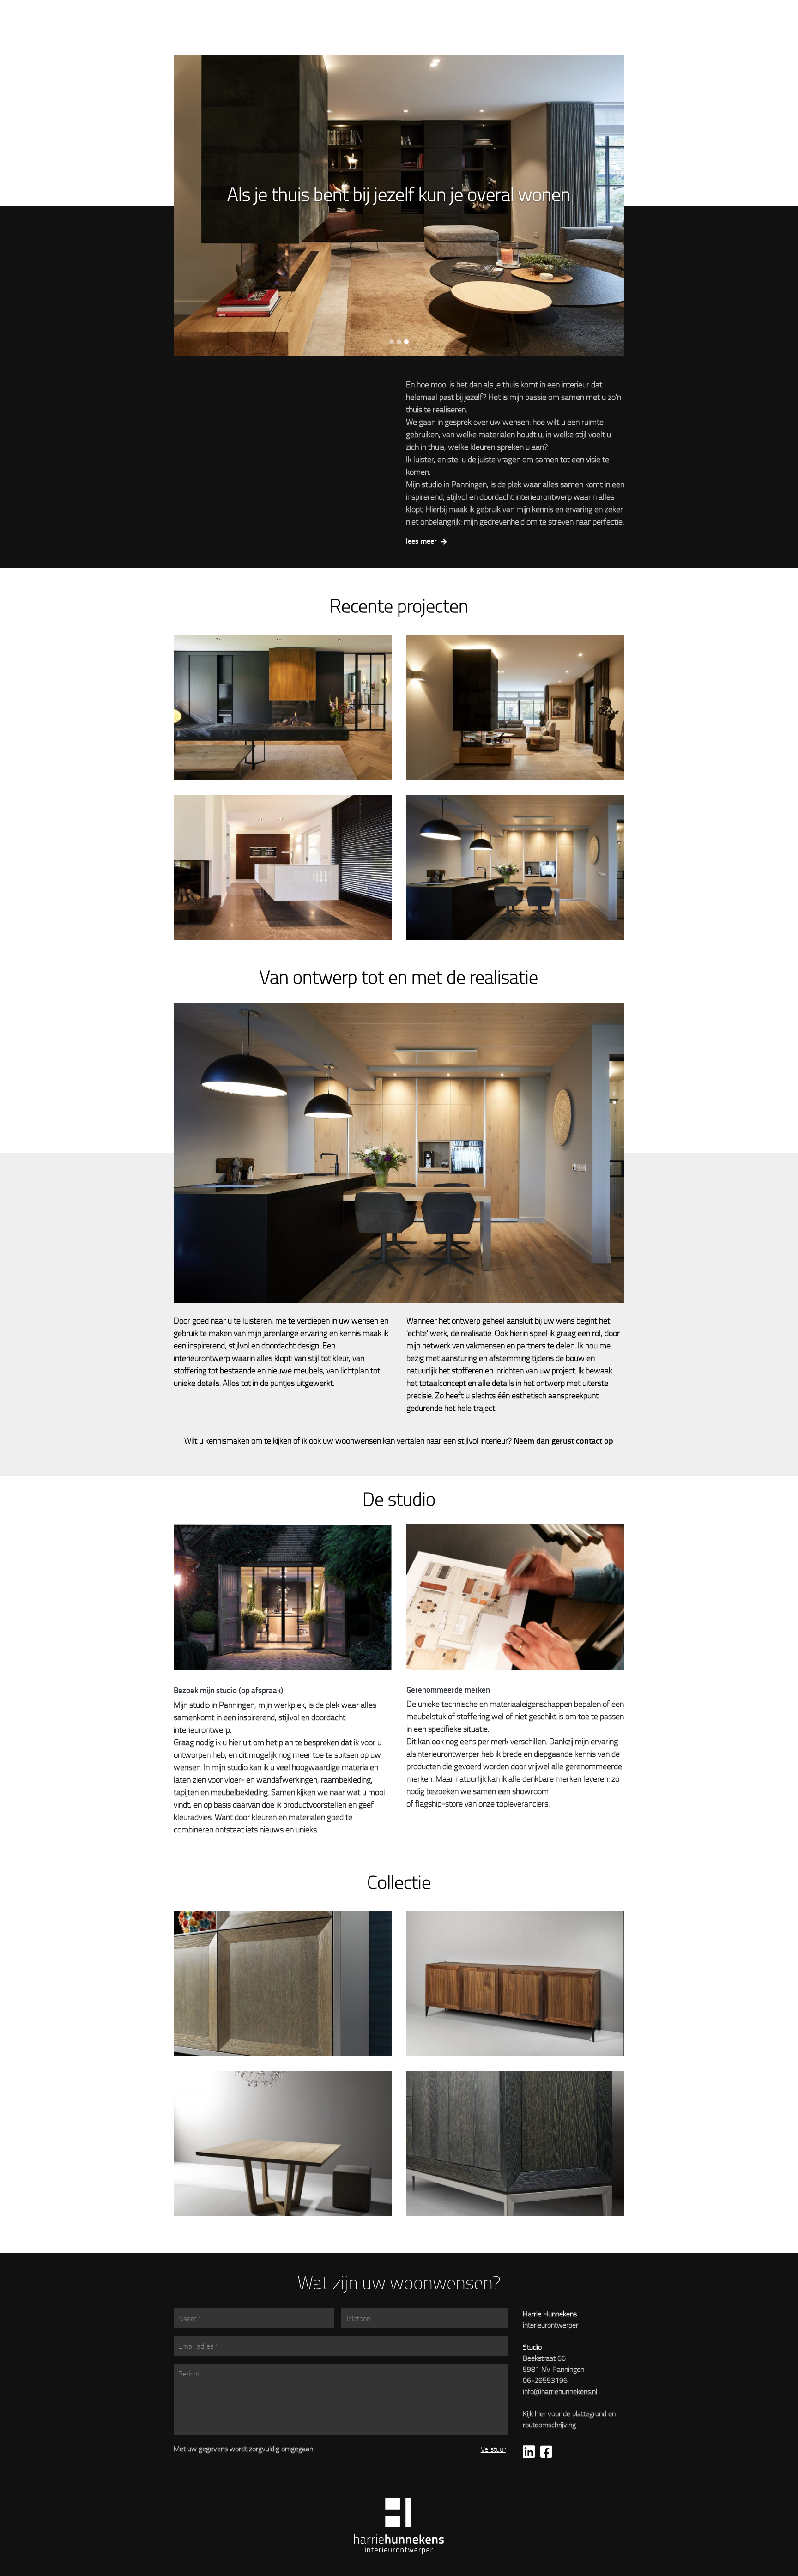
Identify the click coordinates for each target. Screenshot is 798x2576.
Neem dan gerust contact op (563, 1440)
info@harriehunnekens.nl (560, 2391)
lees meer (422, 541)
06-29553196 (545, 2380)
